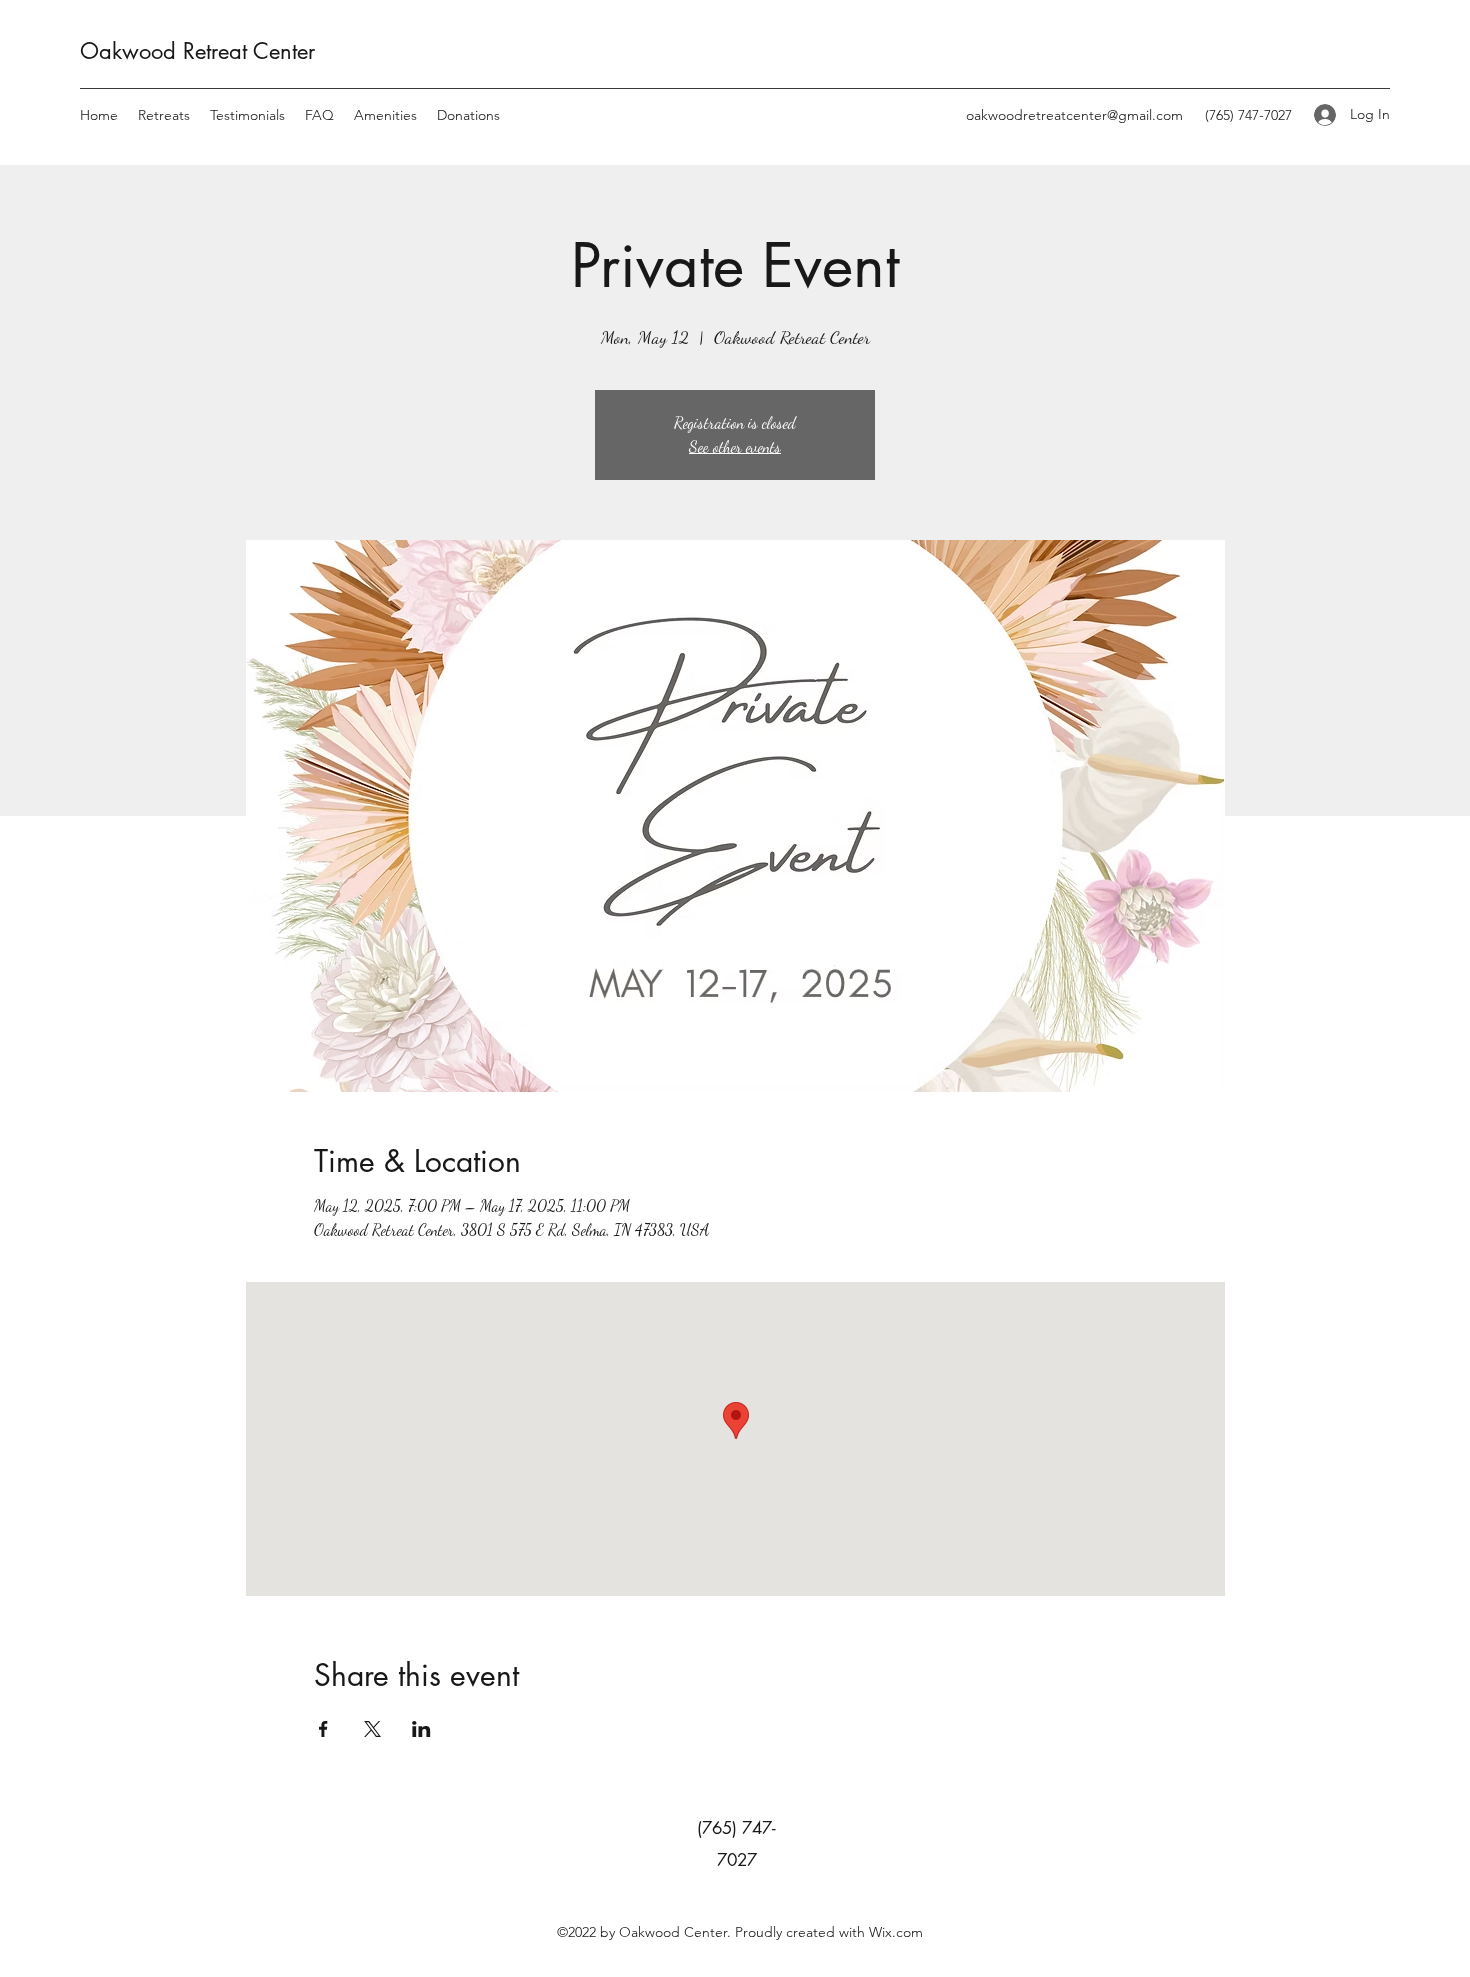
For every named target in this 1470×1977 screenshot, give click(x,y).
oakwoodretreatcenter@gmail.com (1074, 115)
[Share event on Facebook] (323, 1729)
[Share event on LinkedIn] (421, 1729)
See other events (735, 446)
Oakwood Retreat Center (197, 51)
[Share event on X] (372, 1729)
